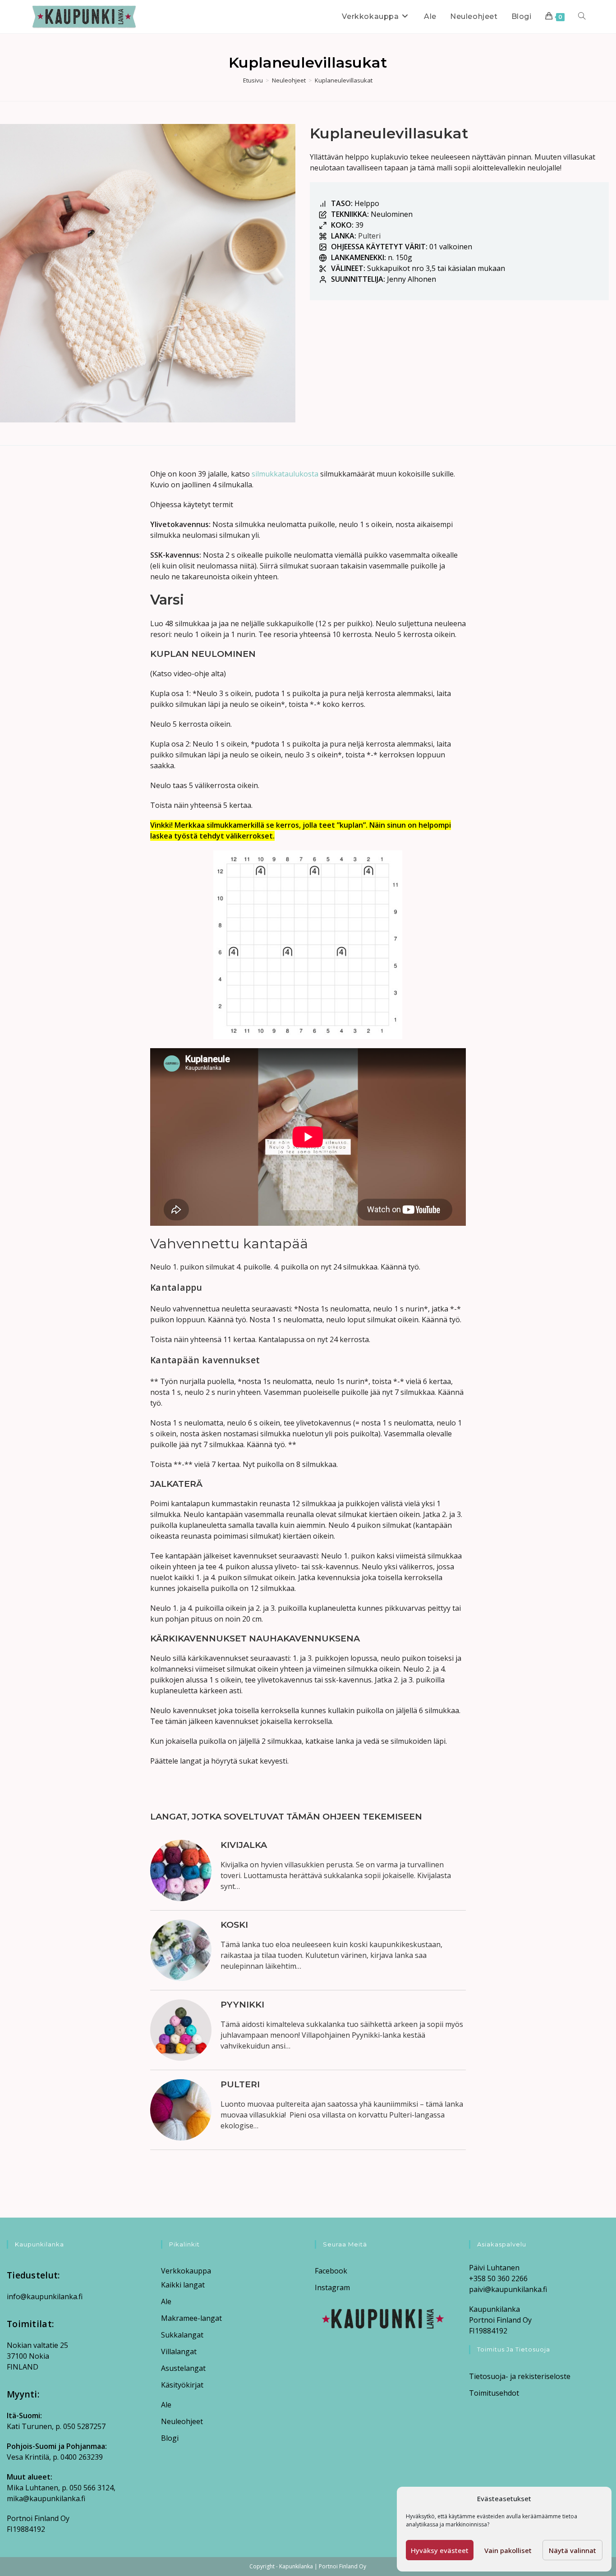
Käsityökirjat (182, 2385)
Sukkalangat (182, 2335)
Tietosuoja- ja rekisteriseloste (520, 2376)
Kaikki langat (183, 2285)
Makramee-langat (191, 2318)
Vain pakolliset (508, 2550)
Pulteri (369, 236)
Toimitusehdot (494, 2393)
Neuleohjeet (182, 2421)
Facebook (331, 2271)
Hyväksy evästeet (440, 2550)
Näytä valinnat (572, 2550)
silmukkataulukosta (285, 474)
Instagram (332, 2287)
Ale (166, 2301)
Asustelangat (183, 2368)
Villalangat (179, 2351)
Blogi (170, 2438)
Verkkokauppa (186, 2271)
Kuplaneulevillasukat (344, 80)
